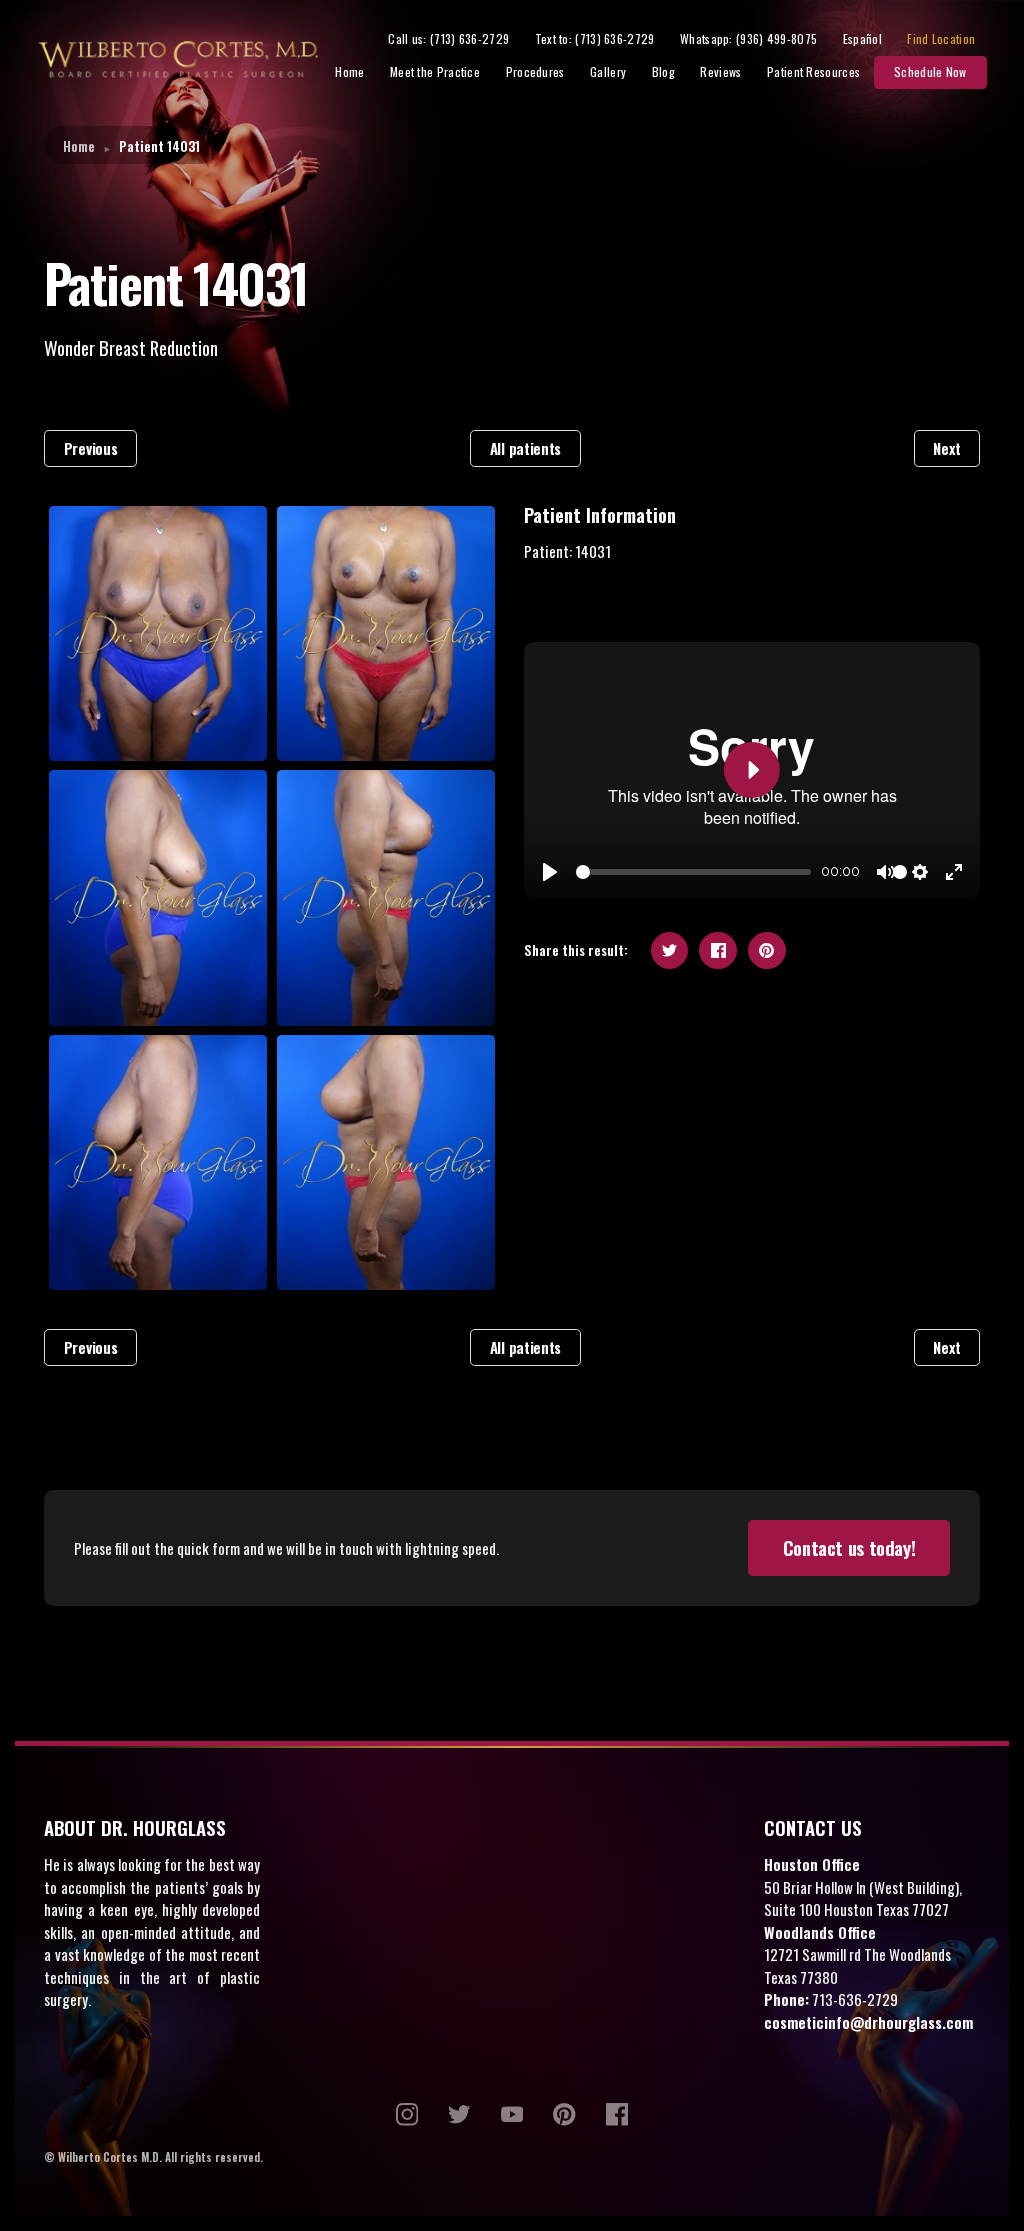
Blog (663, 71)
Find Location (941, 38)
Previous (91, 448)
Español (862, 38)
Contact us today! (849, 1547)
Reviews (720, 71)
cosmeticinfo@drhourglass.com (868, 2022)
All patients (525, 448)
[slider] (693, 872)
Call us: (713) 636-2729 (448, 38)
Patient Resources (813, 71)
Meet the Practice (435, 71)
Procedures (535, 71)
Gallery (608, 71)
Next (946, 448)
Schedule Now (930, 71)
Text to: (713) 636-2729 (595, 38)
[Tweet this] (670, 951)
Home (349, 71)
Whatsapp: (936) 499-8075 (748, 38)
